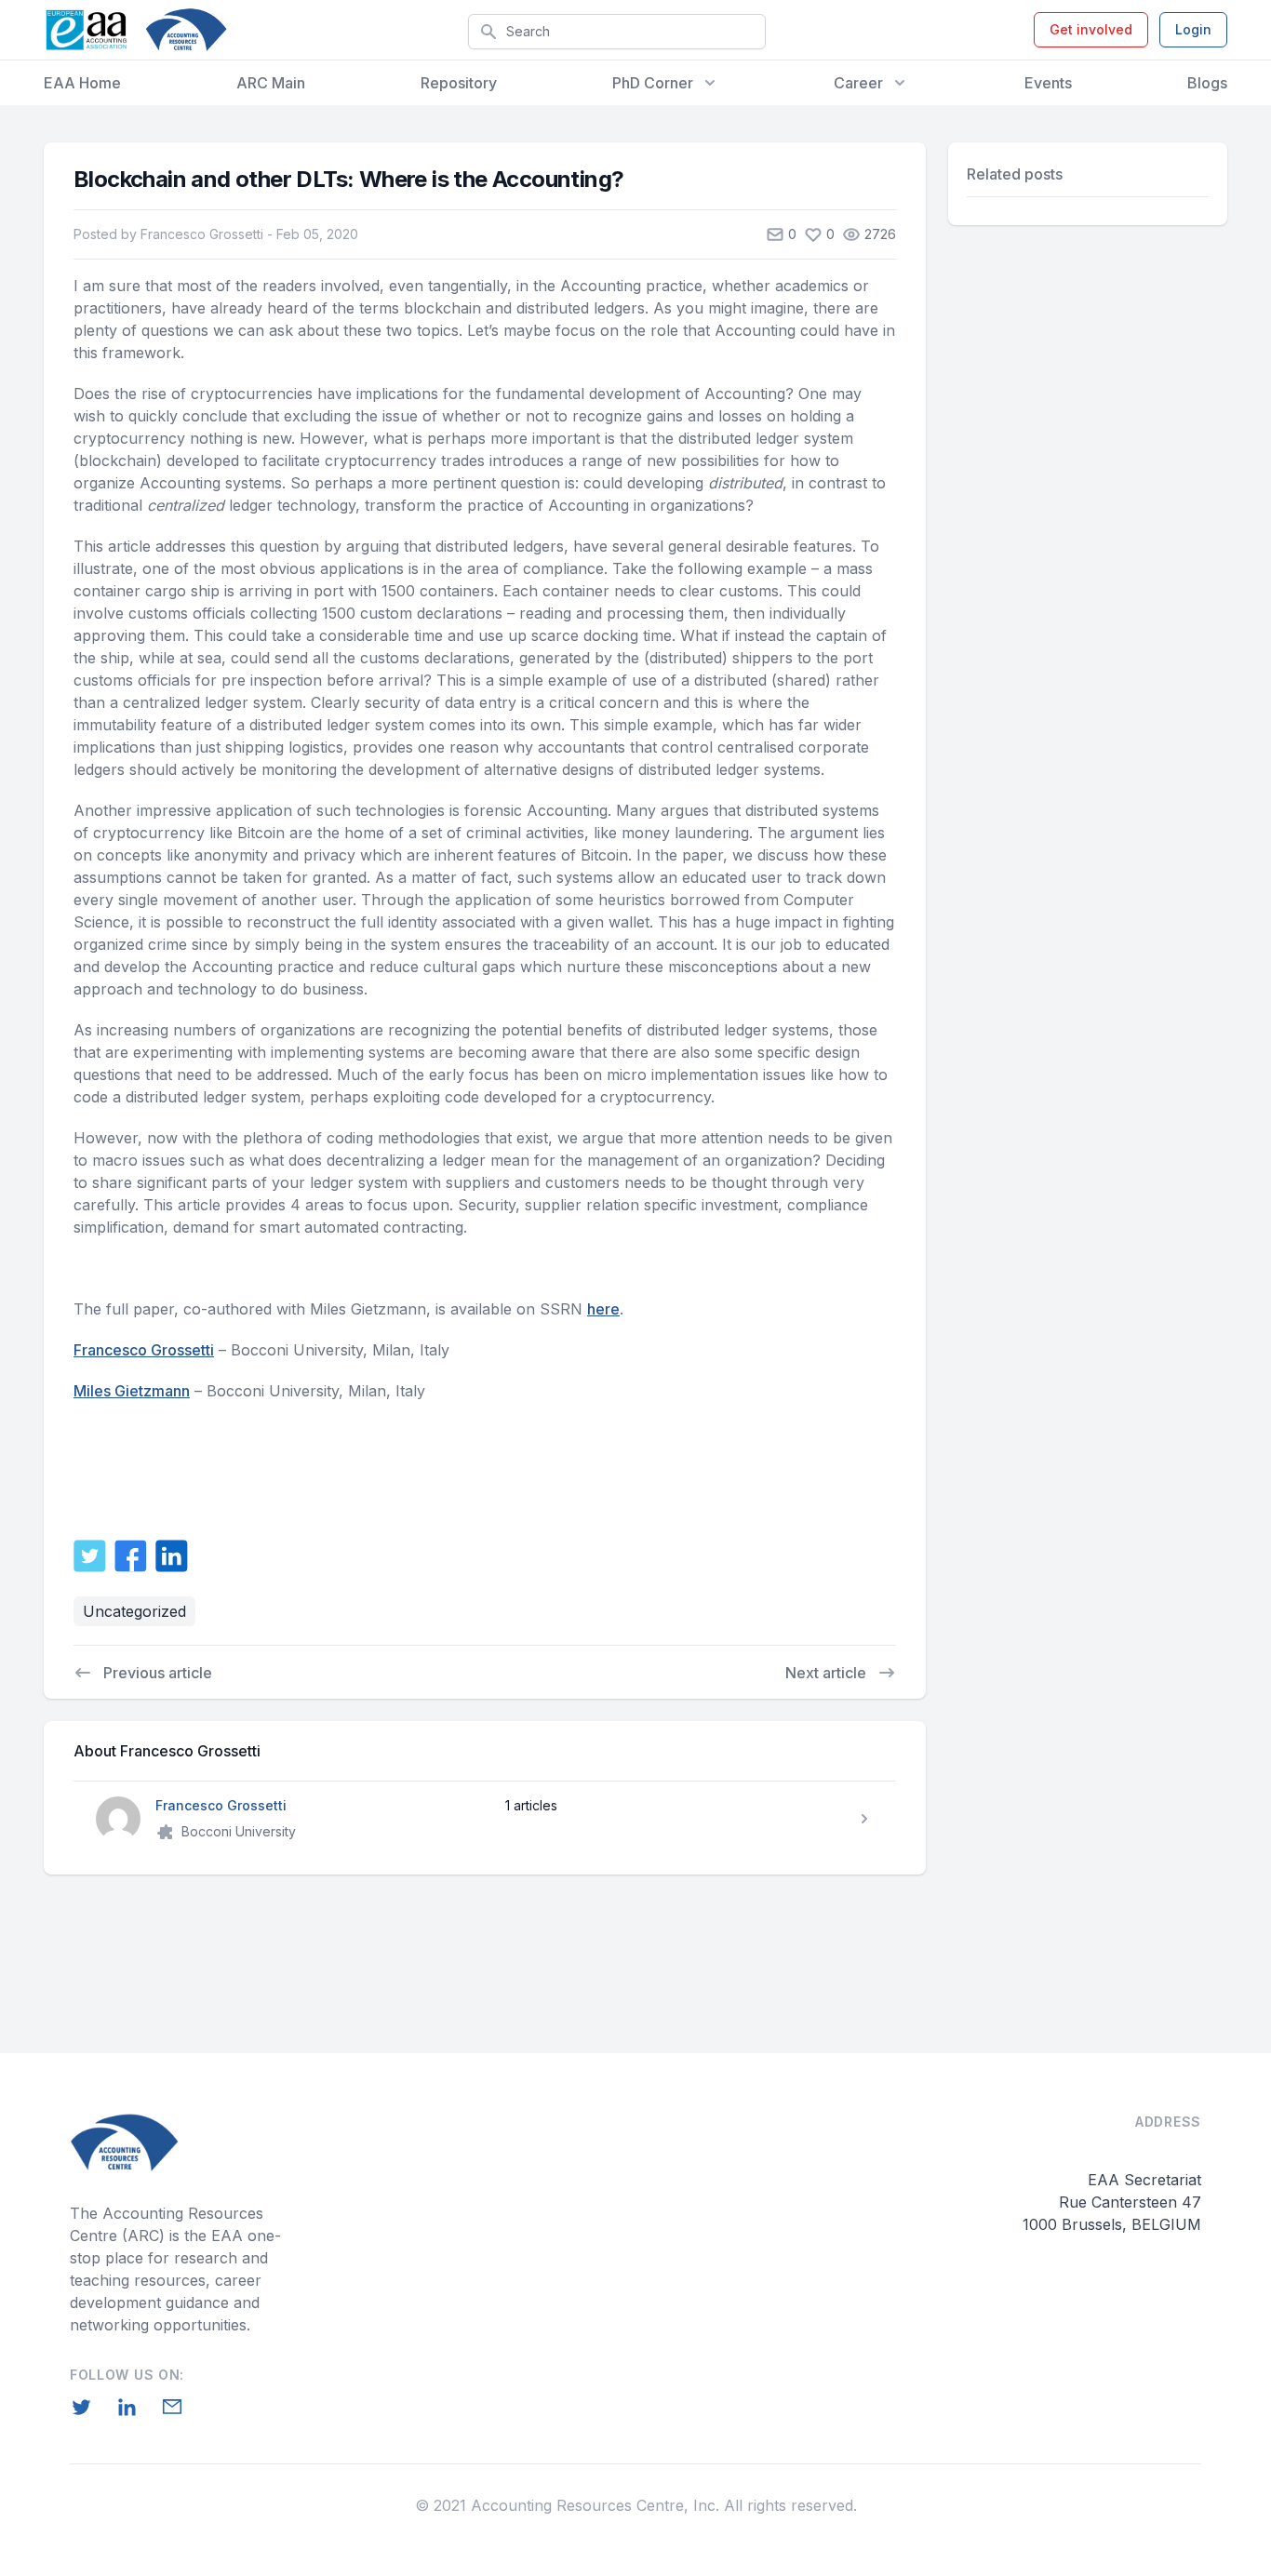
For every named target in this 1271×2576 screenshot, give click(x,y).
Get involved (1091, 29)
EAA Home (82, 83)
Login (1193, 29)
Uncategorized (134, 1611)
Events (1048, 83)
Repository (459, 83)
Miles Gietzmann (132, 1391)
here (603, 1309)
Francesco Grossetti (144, 1350)
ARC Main (271, 83)
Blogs (1207, 83)
